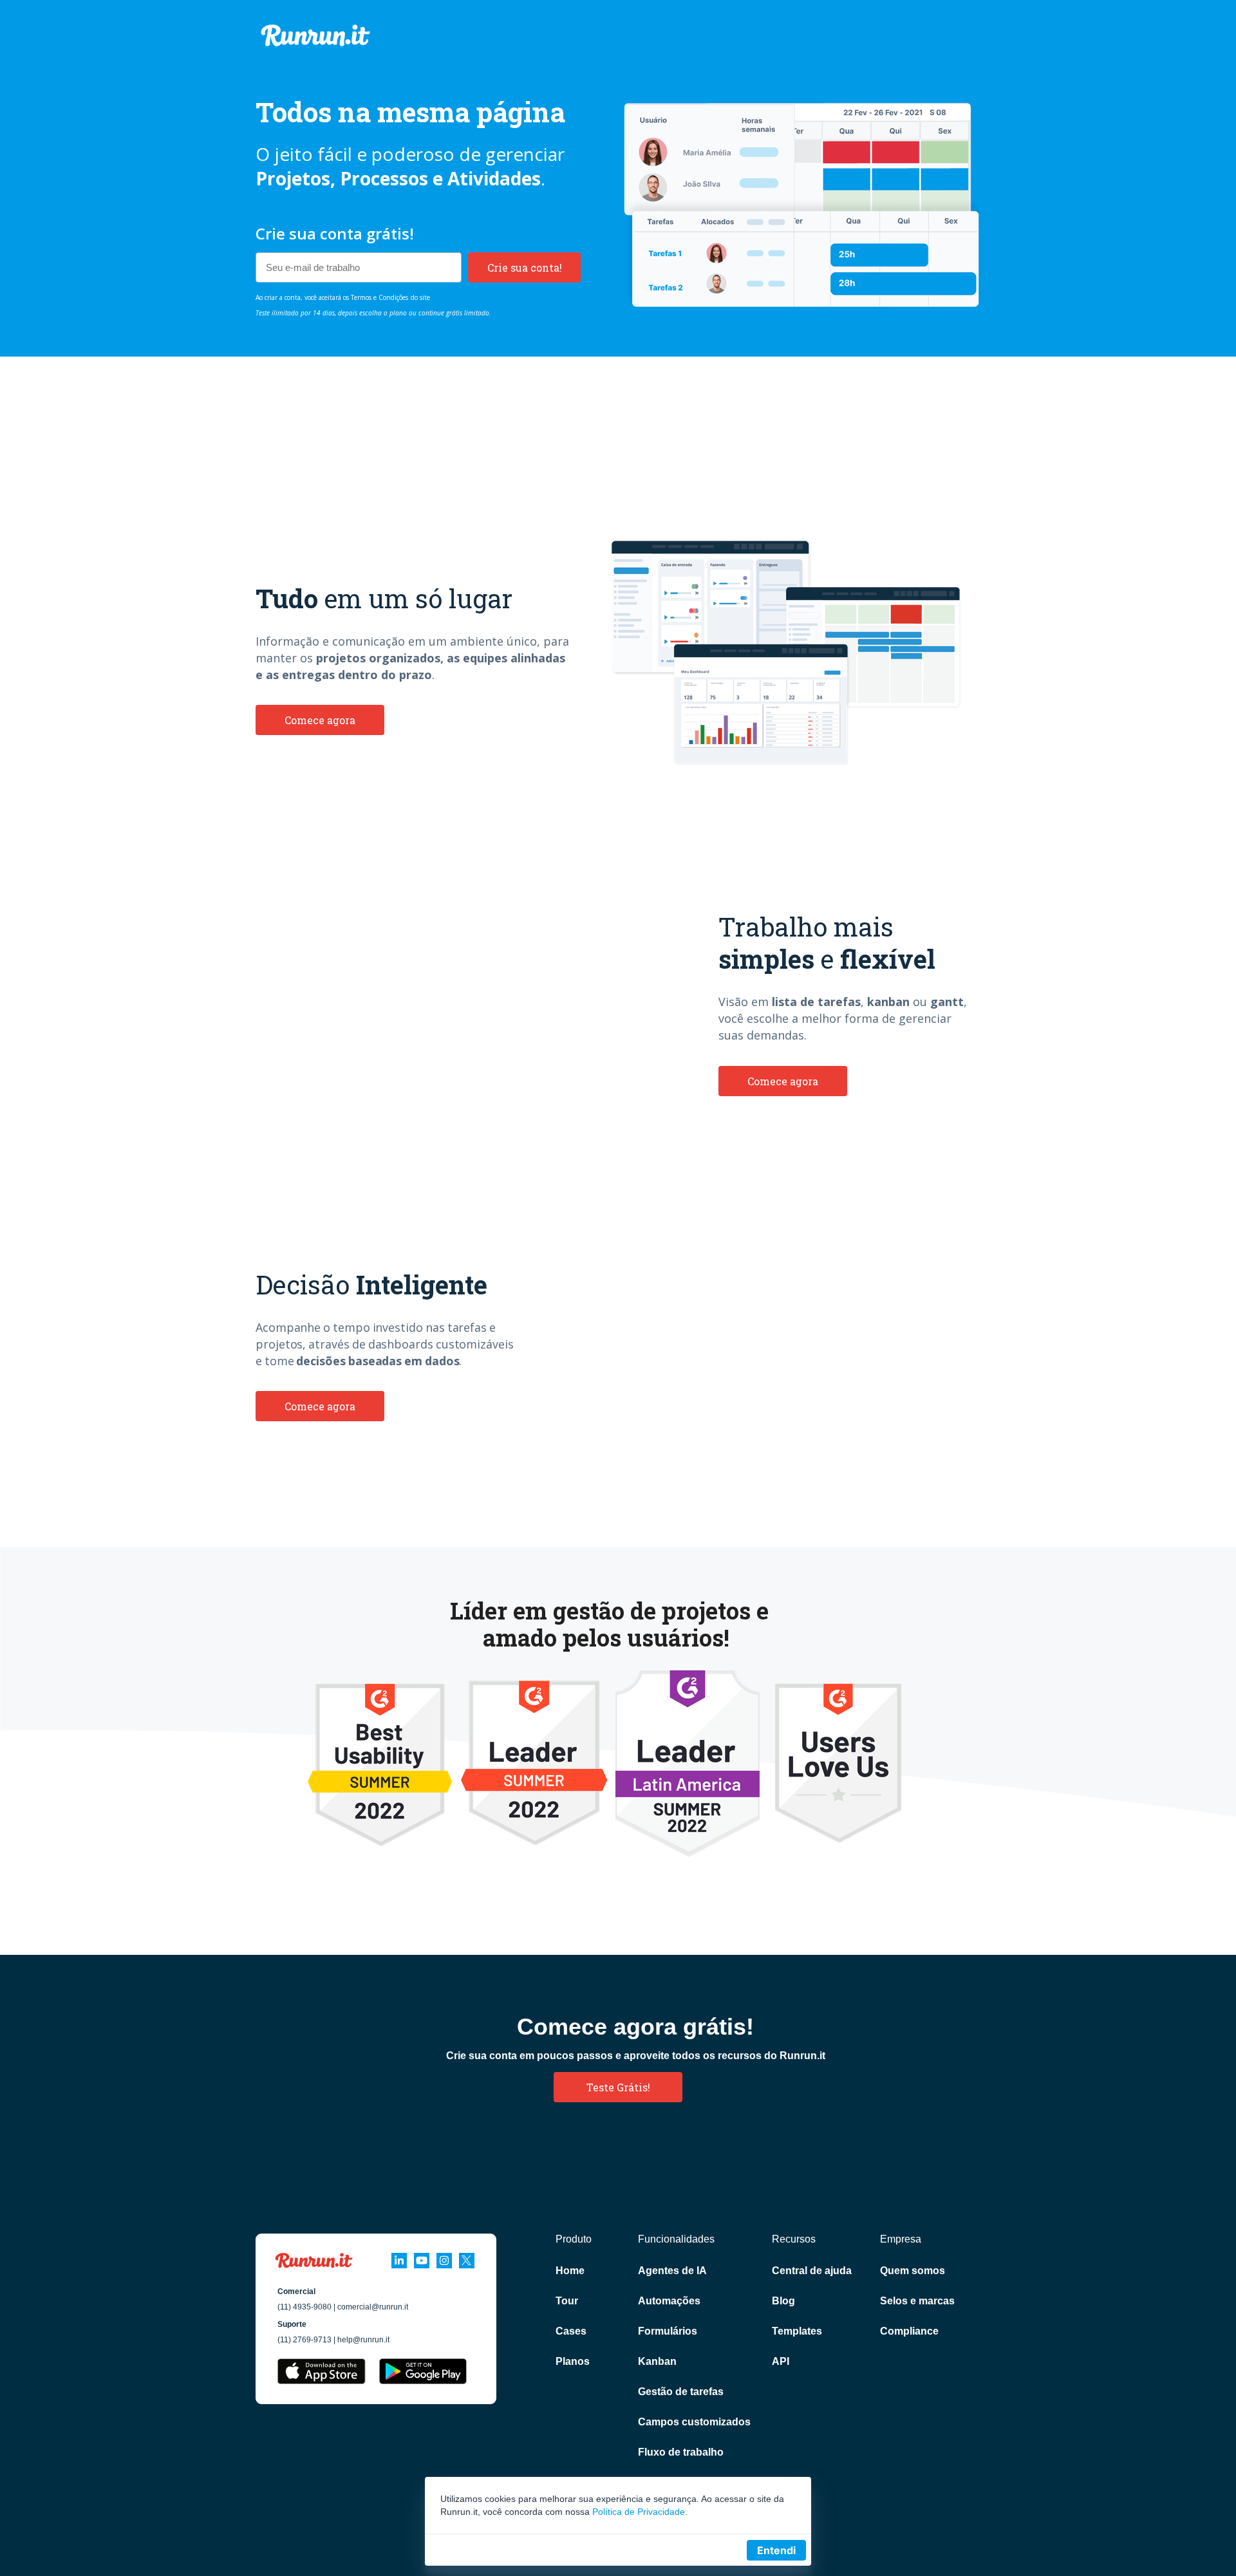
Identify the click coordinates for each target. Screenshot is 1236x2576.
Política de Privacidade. (640, 2512)
